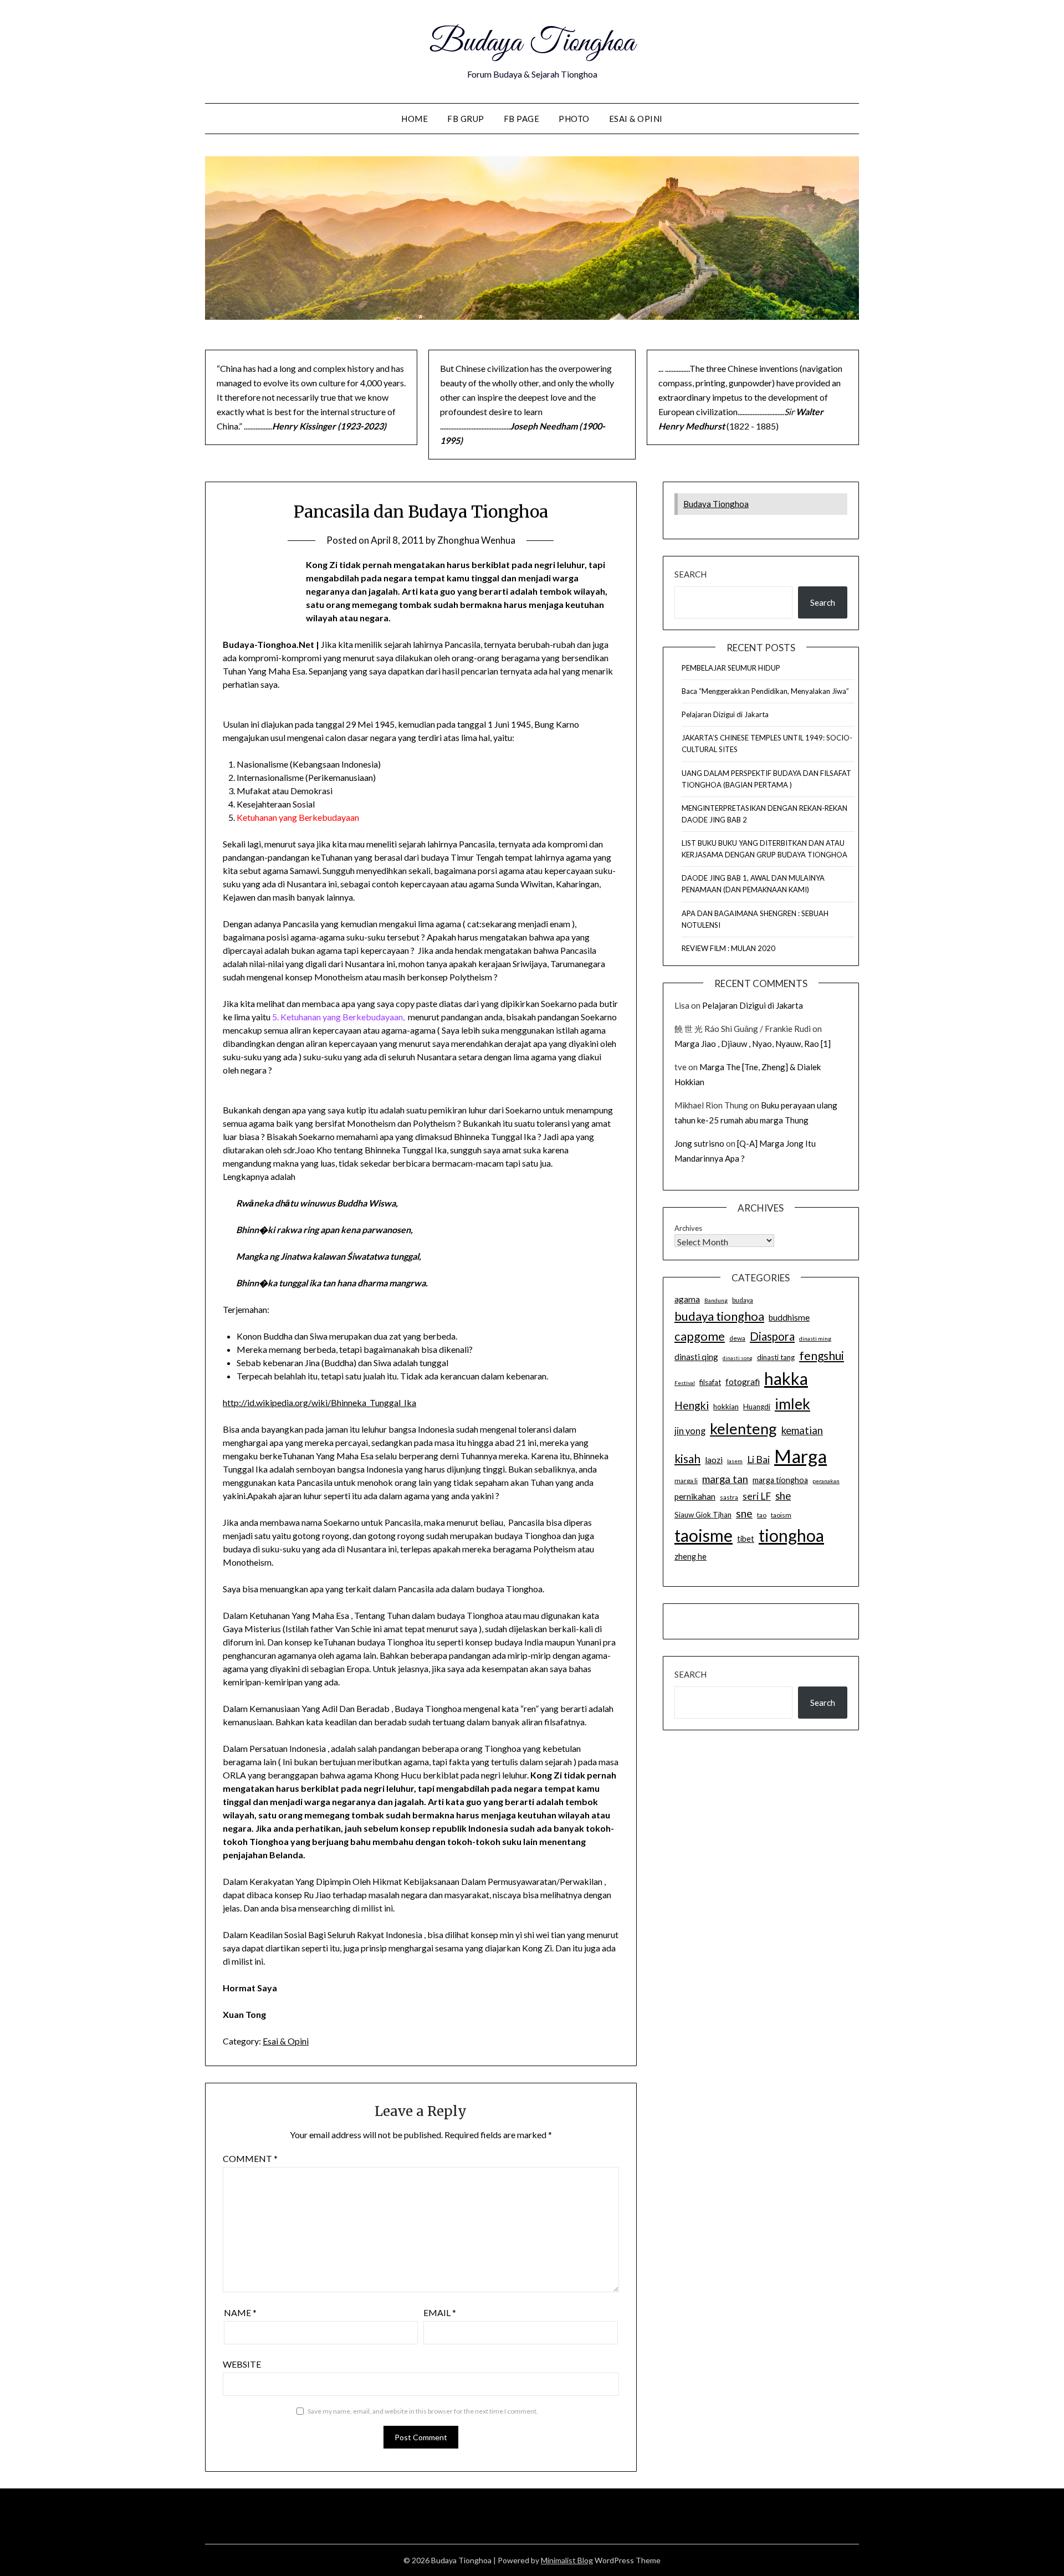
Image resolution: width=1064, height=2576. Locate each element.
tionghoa (791, 1535)
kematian (802, 1430)
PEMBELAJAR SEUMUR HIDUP (731, 668)
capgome (700, 1336)
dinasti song (738, 1358)
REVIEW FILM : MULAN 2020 (728, 948)
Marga (800, 1456)
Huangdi (757, 1407)
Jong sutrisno (699, 1143)
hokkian (726, 1407)
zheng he (690, 1557)
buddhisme (789, 1317)
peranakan (826, 1481)
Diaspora (772, 1336)
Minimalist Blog (567, 2560)
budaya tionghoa (719, 1316)
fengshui (822, 1355)
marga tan (725, 1479)
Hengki (692, 1405)
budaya (743, 1300)
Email (440, 2312)
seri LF (757, 1496)
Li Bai (758, 1460)
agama (687, 1299)
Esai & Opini (636, 119)
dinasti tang (776, 1357)
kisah (687, 1458)
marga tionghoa (780, 1480)
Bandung (716, 1300)
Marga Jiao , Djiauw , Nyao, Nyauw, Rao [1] (753, 1044)
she (783, 1496)
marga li (686, 1481)
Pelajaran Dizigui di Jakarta (725, 714)
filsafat (710, 1382)
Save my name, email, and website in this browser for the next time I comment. (423, 2411)
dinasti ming (815, 1338)
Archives (688, 1228)
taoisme (704, 1535)
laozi (714, 1460)
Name (240, 2312)
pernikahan (695, 1496)
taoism (781, 1515)
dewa (737, 1338)
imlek (792, 1404)
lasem (735, 1461)
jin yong (690, 1431)
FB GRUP (466, 119)
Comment (250, 2158)
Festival (685, 1383)
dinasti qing (696, 1357)
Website (242, 2364)
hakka (786, 1378)
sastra (729, 1497)
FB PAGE (522, 119)
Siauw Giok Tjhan (703, 1515)
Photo (574, 119)
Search (690, 574)
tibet (746, 1539)
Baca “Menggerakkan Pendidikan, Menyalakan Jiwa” (765, 691)
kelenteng (743, 1428)
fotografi (743, 1382)
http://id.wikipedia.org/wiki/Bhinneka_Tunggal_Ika (319, 1402)
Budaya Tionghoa (532, 43)
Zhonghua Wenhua (476, 540)
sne (744, 1513)
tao (762, 1515)
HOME (415, 119)
